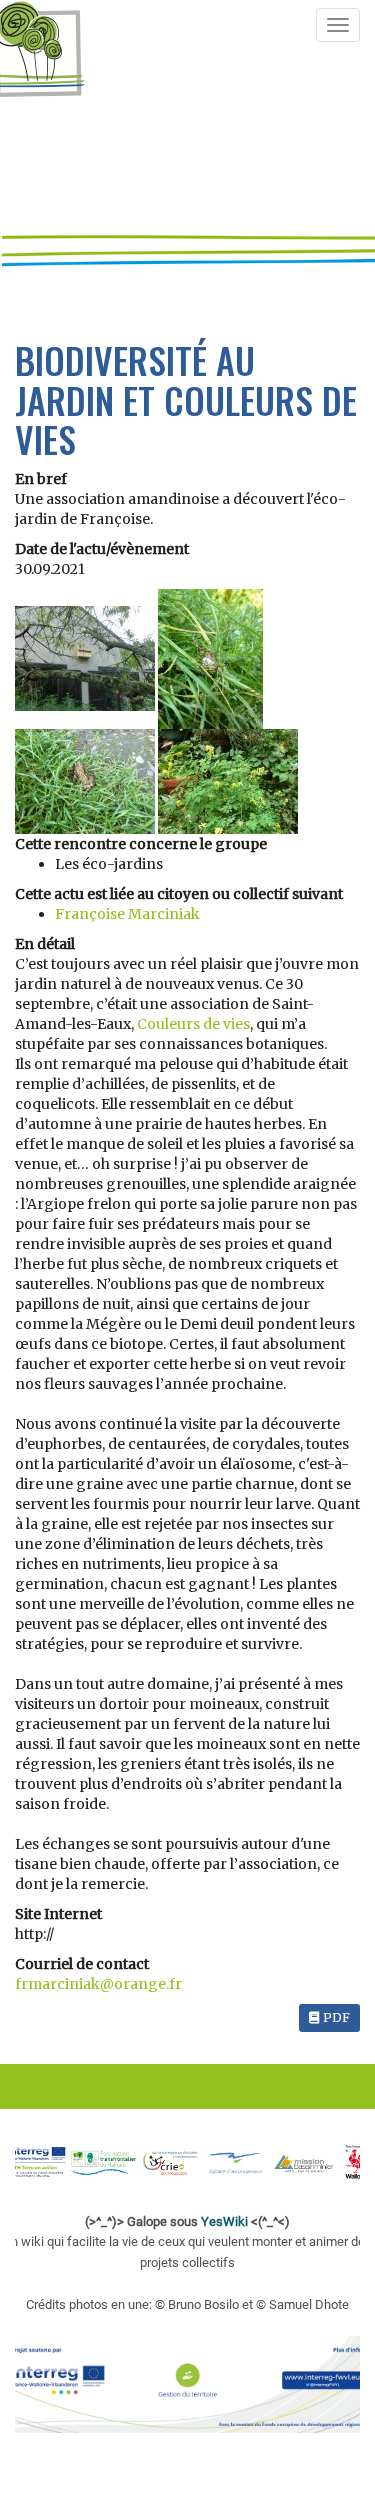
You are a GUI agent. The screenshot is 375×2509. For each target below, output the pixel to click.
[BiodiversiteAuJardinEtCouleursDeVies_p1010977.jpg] (86, 780)
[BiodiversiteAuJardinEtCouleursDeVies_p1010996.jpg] (86, 658)
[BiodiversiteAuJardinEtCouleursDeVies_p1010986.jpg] (228, 780)
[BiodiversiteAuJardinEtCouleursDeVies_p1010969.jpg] (210, 658)
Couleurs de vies (193, 1024)
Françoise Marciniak (127, 914)
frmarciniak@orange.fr (98, 1984)
